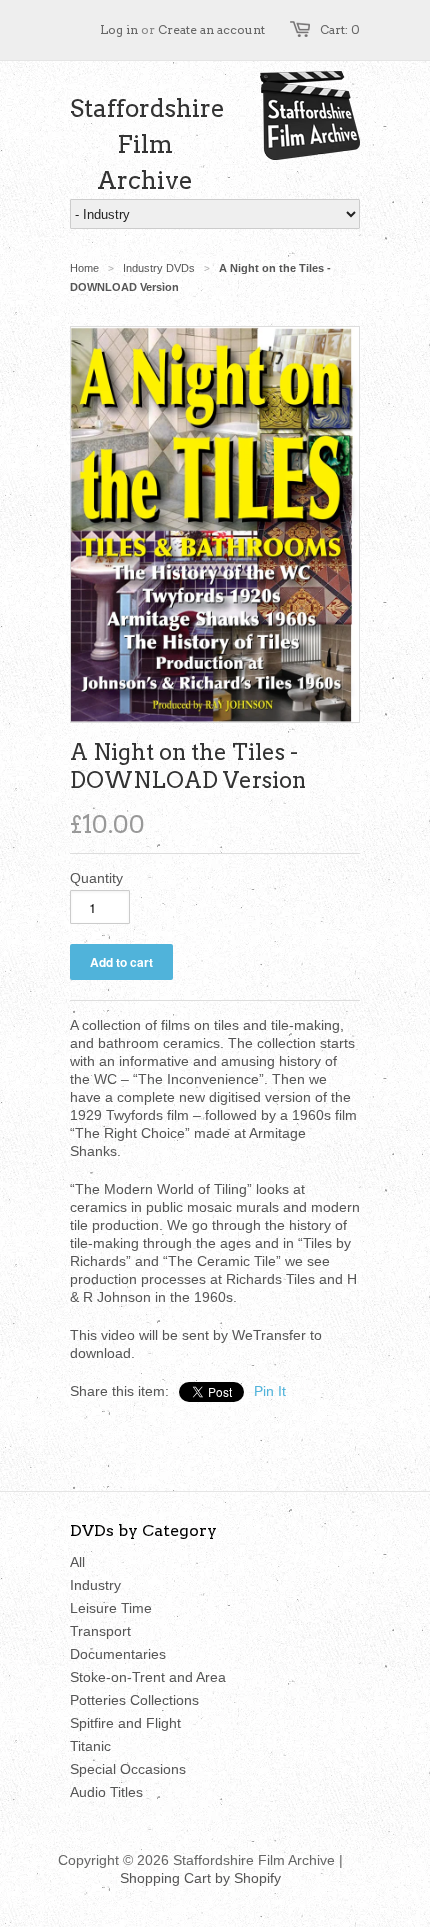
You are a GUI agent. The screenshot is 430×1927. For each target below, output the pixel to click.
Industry (95, 1585)
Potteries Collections (134, 1700)
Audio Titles (106, 1792)
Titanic (90, 1746)
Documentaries (118, 1654)
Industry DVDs (159, 268)
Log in (119, 29)
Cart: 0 (340, 29)
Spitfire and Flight (125, 1723)
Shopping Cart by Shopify (200, 1878)
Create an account (211, 29)
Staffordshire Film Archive (145, 144)
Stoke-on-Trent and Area (148, 1677)
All (77, 1562)
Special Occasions (128, 1769)
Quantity (96, 878)
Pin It (270, 1391)
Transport (100, 1631)
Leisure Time (111, 1608)
